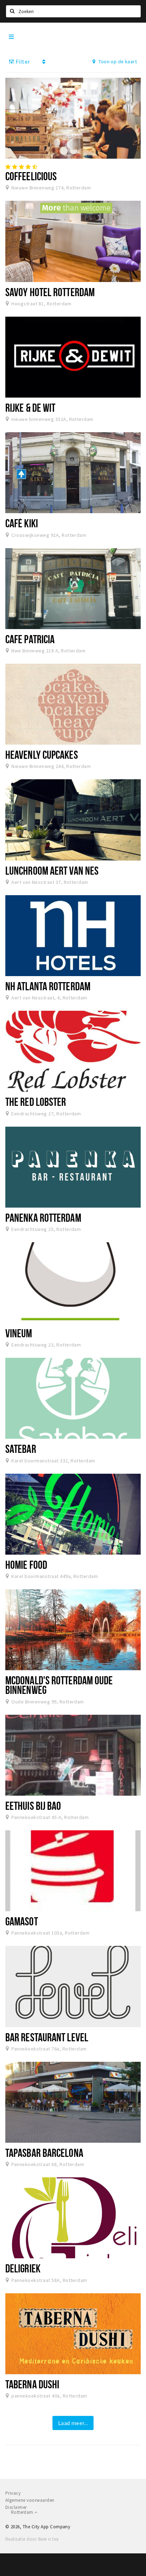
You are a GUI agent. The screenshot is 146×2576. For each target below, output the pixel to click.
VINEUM (19, 1333)
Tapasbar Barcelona (44, 2153)
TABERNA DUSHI (32, 2384)
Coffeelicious (31, 176)
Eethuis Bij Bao (33, 1806)
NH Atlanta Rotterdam (48, 986)
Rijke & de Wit (30, 407)
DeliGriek (23, 2268)
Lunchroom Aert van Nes (52, 870)
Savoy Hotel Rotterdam (50, 292)
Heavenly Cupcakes (42, 755)
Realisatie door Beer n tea (32, 2539)
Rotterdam (23, 2512)
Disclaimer (16, 2507)
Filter (22, 61)
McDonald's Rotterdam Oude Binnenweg (59, 1685)
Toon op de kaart (117, 61)
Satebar (21, 1449)
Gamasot (22, 1921)
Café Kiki (22, 523)
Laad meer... (73, 2423)
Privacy (13, 2493)
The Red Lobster (36, 1102)
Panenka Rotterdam (43, 1217)
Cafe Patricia (30, 639)
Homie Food (26, 1565)
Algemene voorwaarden (30, 2500)
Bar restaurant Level (47, 2037)
